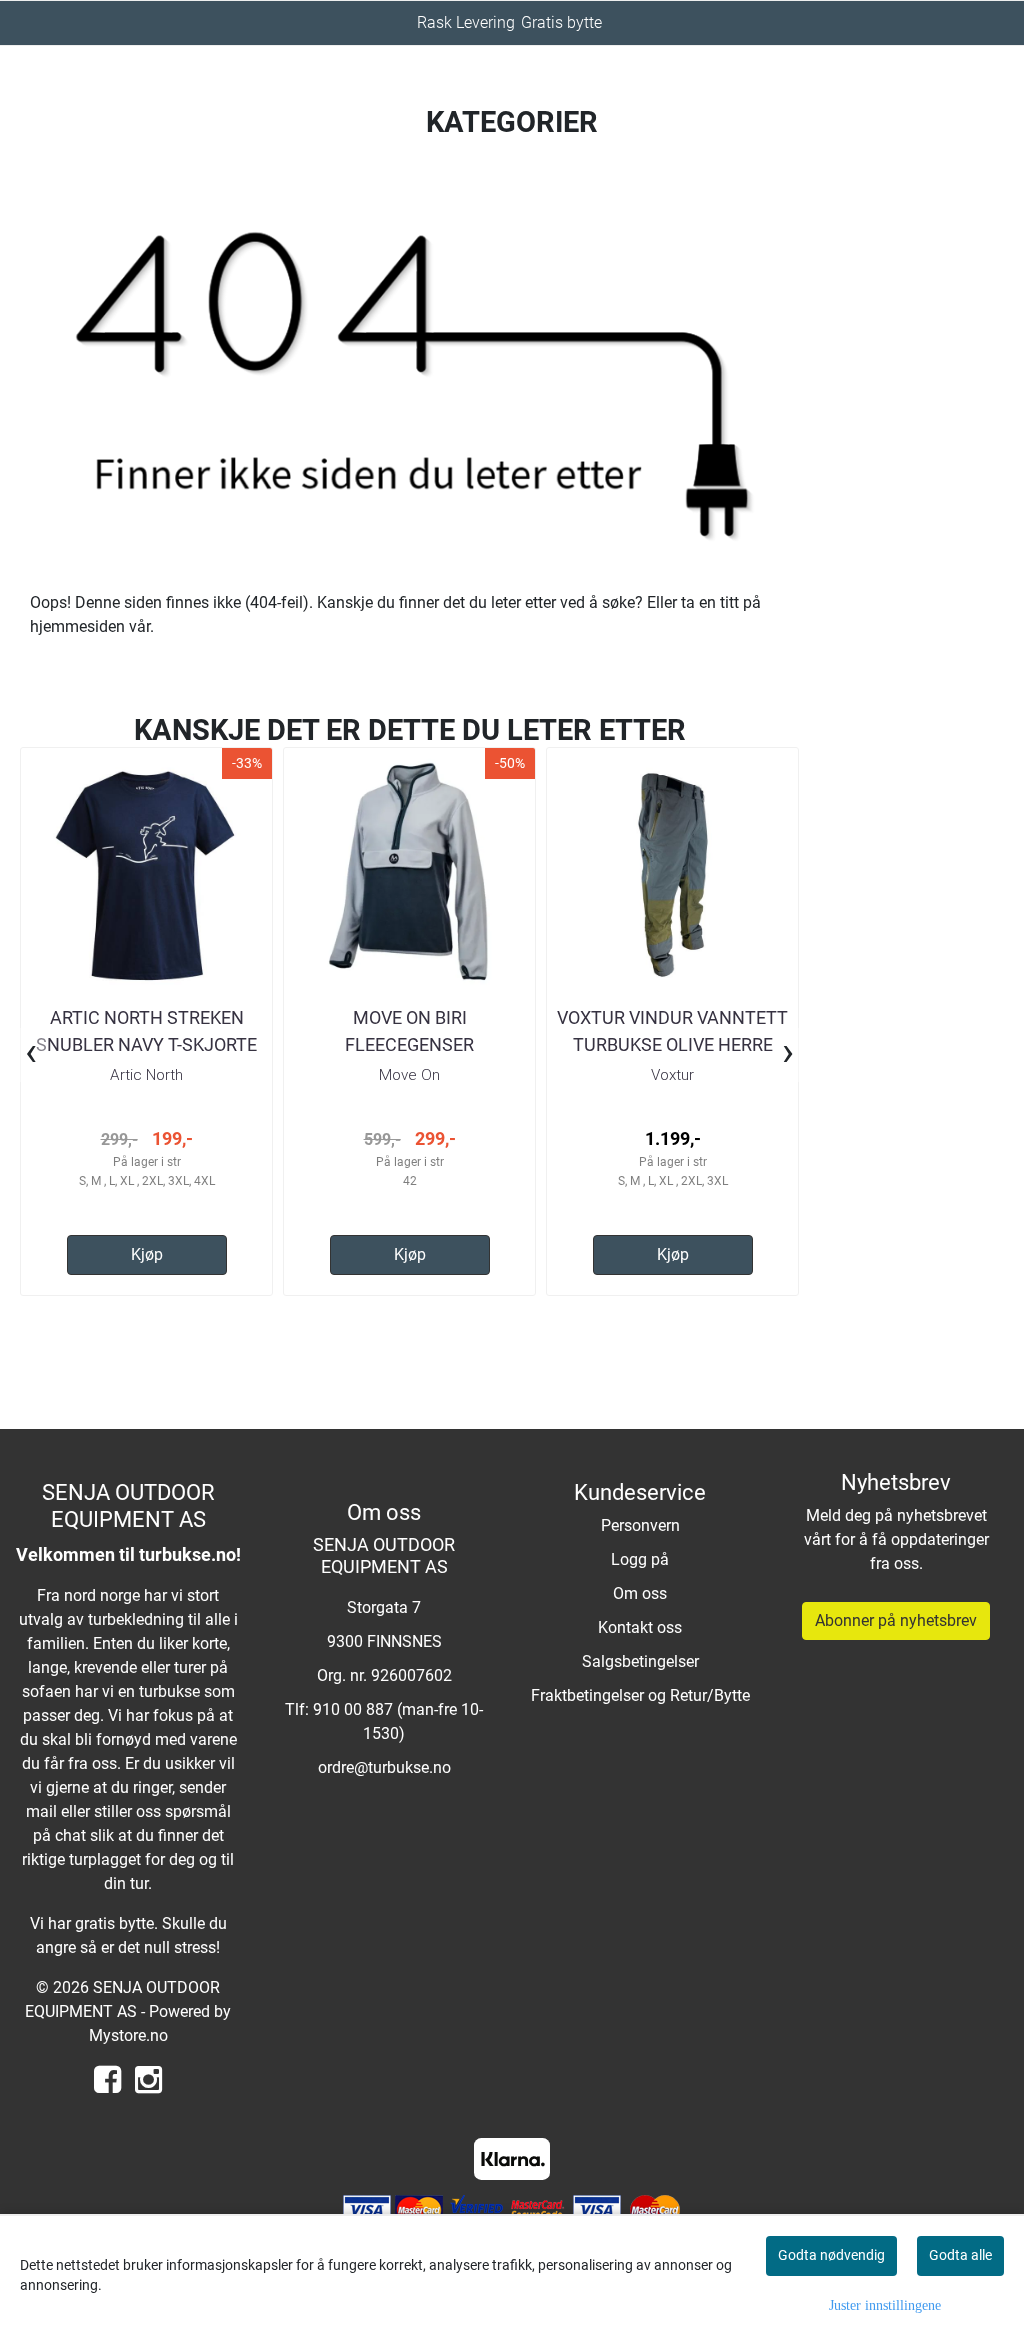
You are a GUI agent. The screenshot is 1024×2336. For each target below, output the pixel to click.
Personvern (640, 1525)
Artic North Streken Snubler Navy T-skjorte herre (146, 1044)
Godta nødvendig (831, 2255)
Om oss (640, 1593)
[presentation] (31, 1055)
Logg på (640, 1559)
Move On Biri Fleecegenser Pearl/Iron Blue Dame (409, 1044)
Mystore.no (128, 2035)
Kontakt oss (640, 1627)
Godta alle (960, 2255)
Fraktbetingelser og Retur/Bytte (640, 1695)
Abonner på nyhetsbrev (896, 1620)
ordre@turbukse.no (384, 1767)
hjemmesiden (77, 626)
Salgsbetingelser (640, 1661)
